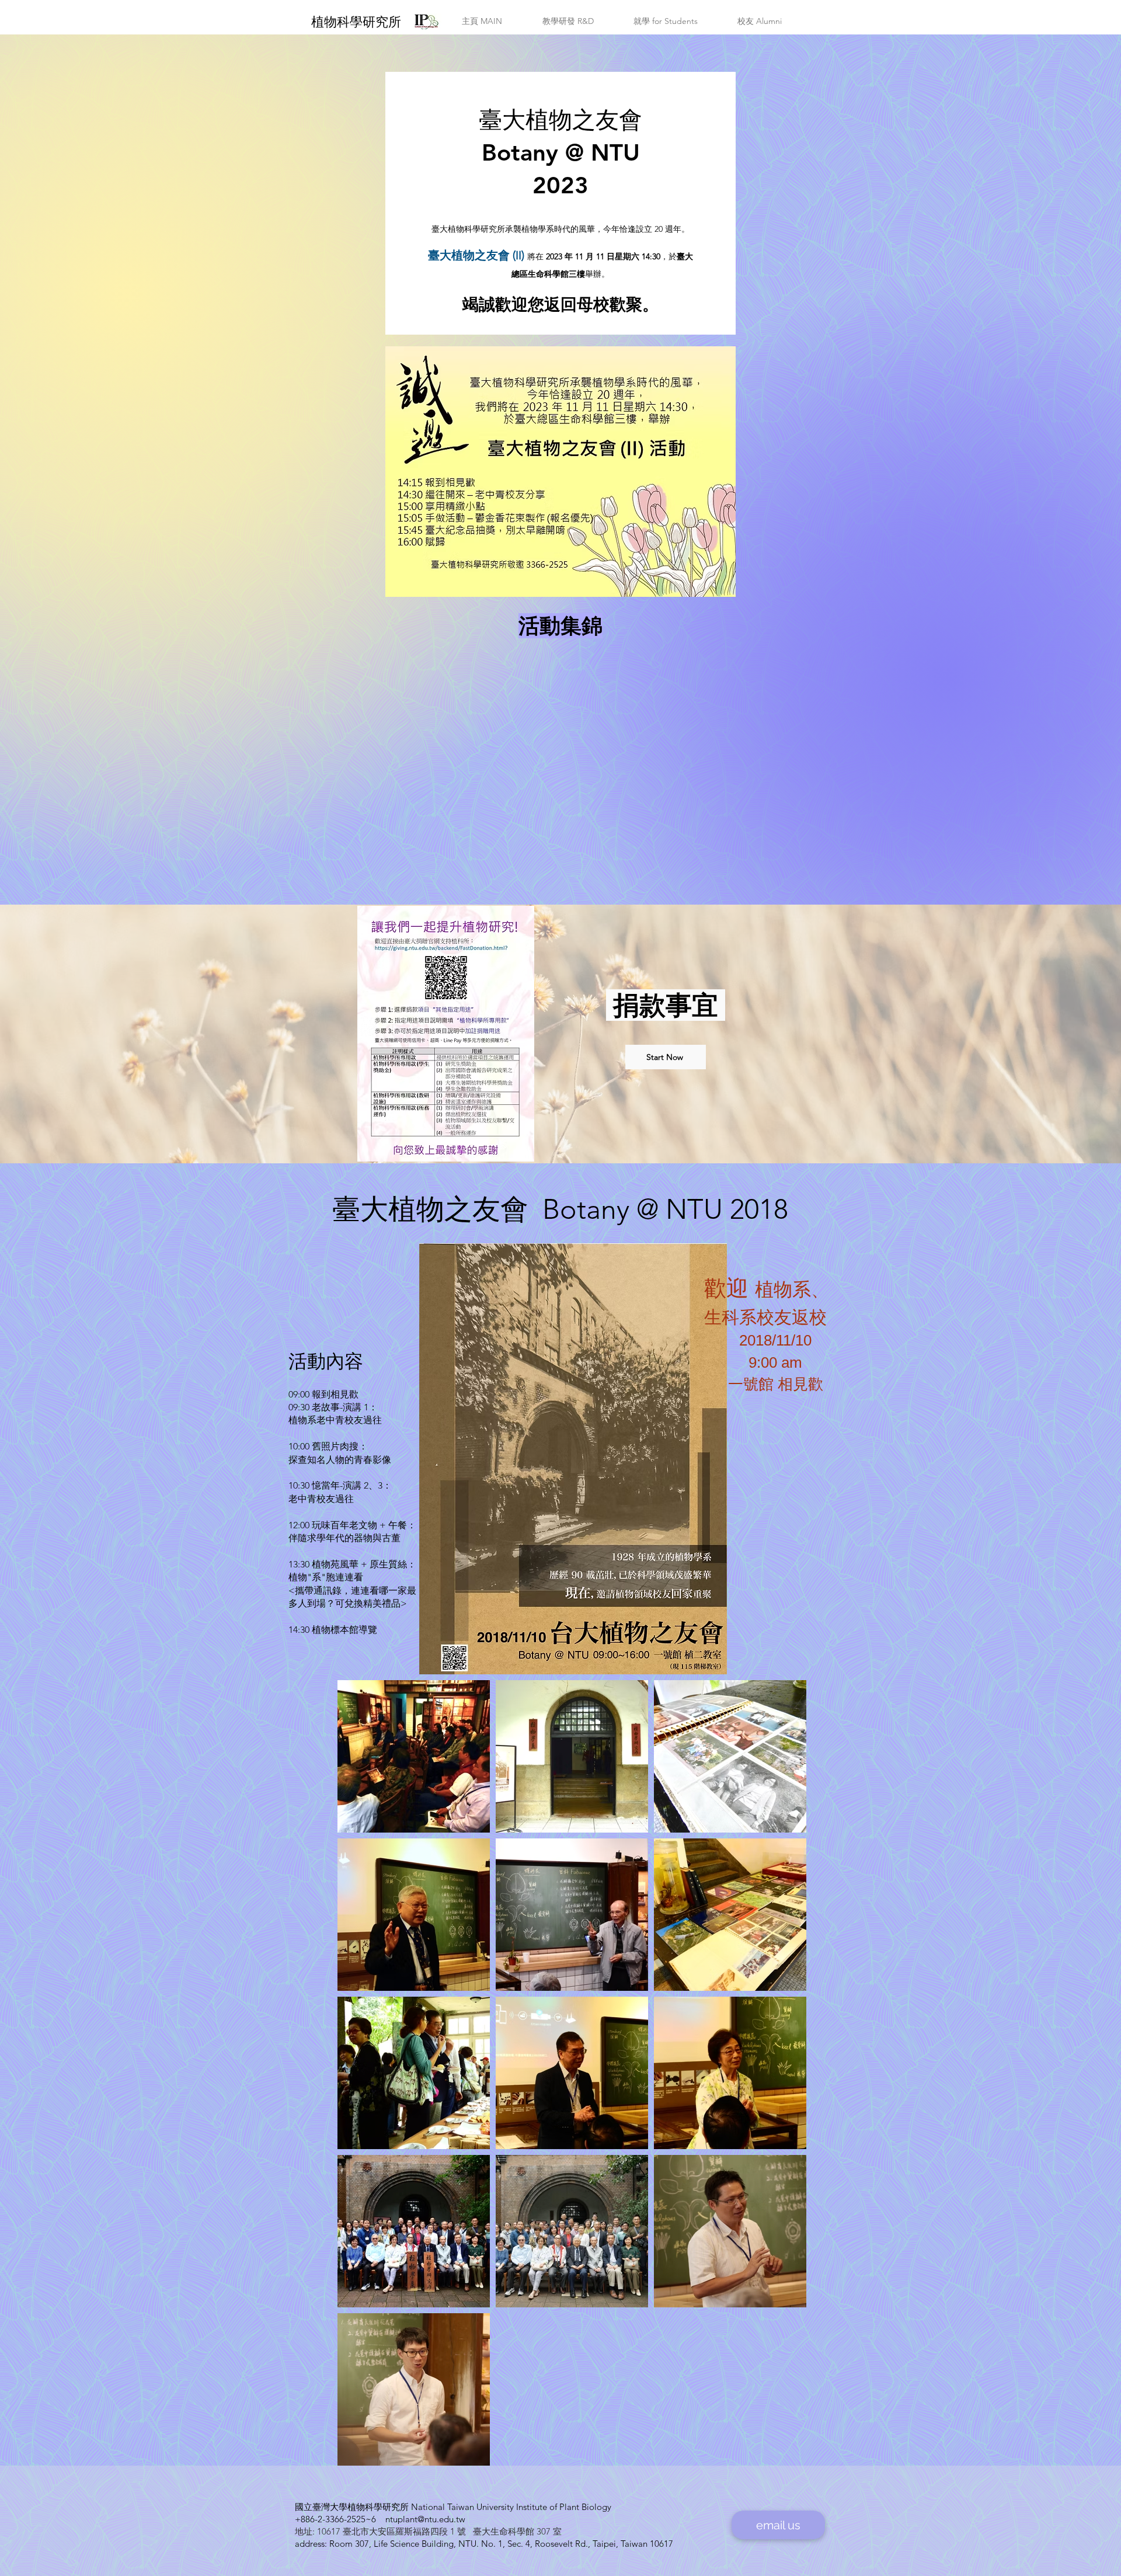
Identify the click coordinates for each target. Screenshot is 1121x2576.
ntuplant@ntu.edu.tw (425, 2519)
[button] (482, 21)
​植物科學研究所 (356, 22)
